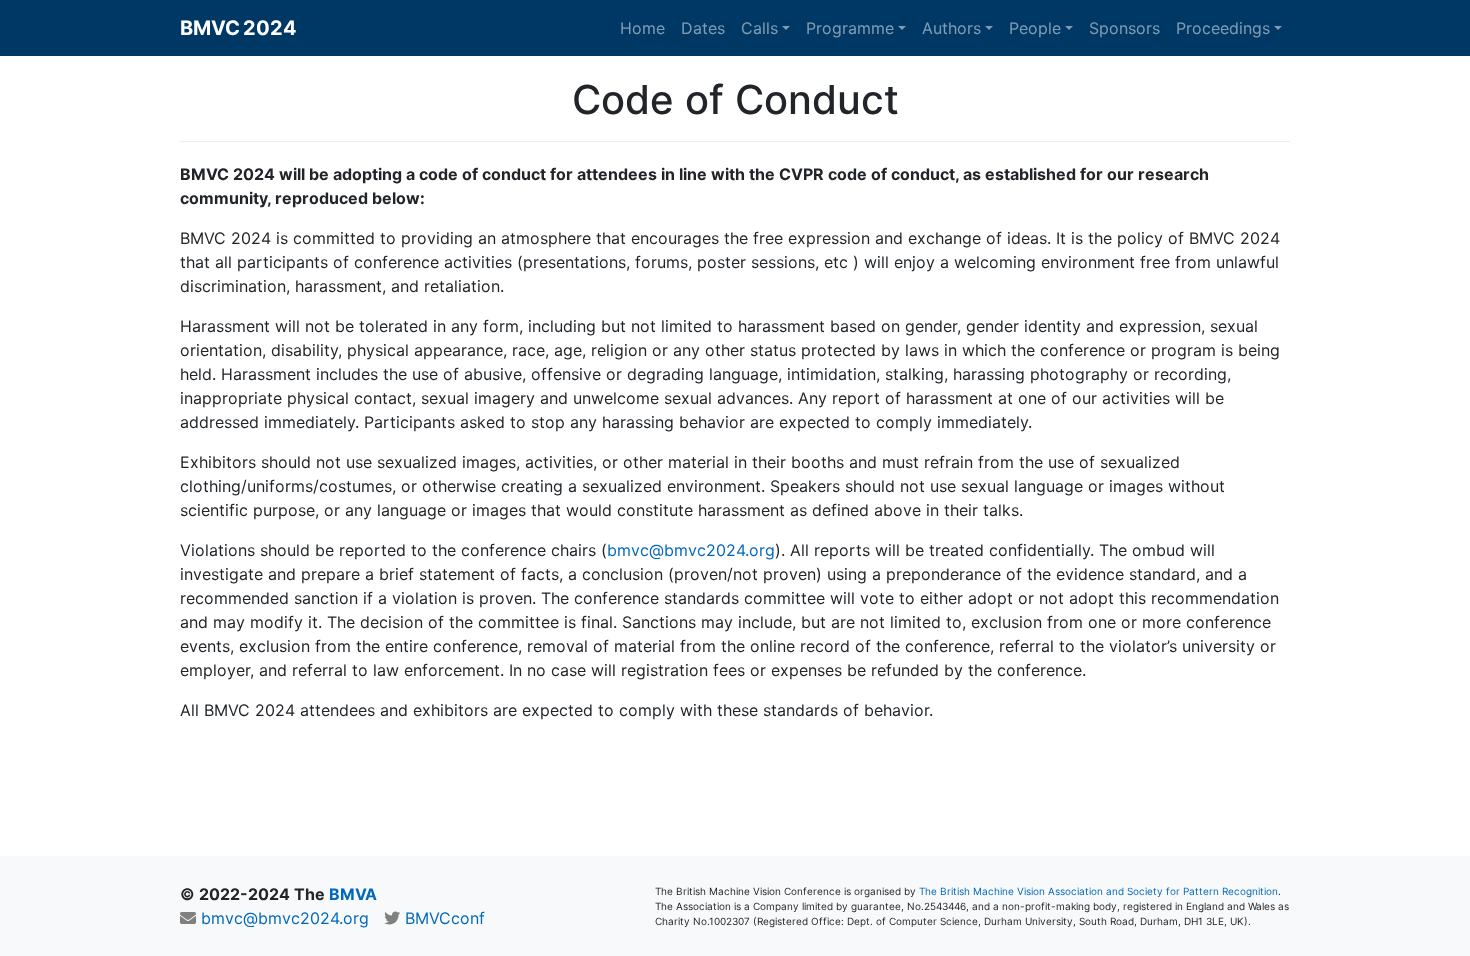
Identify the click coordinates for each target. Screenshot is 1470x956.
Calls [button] (759, 28)
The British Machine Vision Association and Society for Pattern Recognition (1098, 891)
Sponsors (1124, 28)
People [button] (1035, 28)
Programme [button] (850, 28)
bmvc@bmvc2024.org (691, 550)
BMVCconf (445, 918)
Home (642, 28)
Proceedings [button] (1223, 28)
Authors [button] (951, 28)
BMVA (353, 894)
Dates (703, 28)
